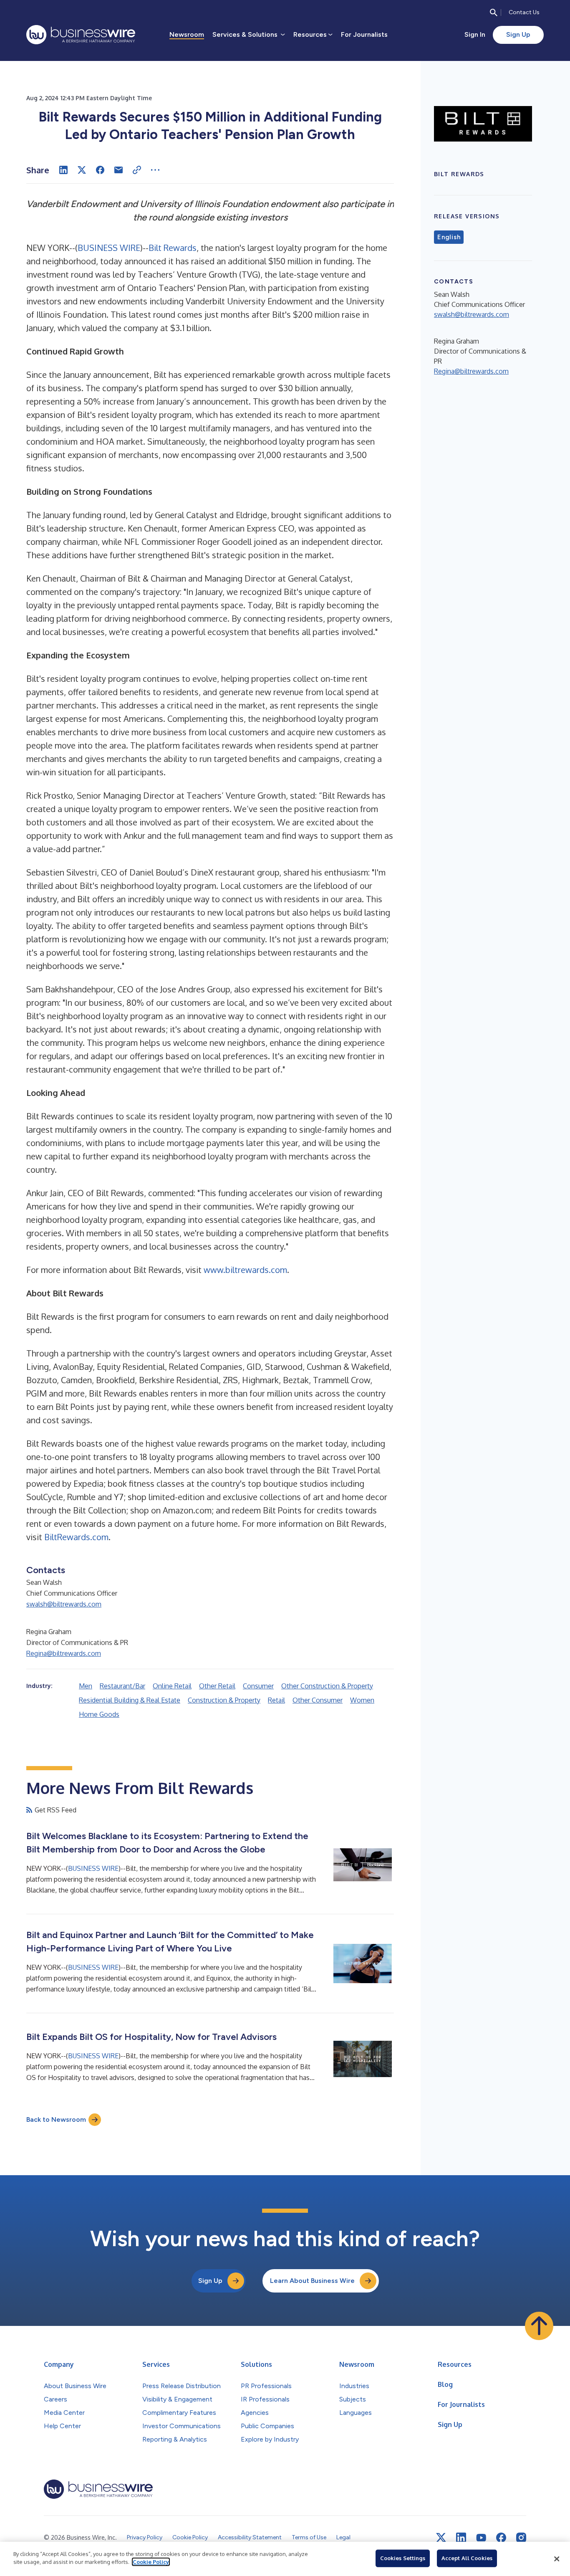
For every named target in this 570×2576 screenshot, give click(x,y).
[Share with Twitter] (82, 170)
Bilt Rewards (173, 248)
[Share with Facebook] (100, 170)
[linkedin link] (461, 2538)
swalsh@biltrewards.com (64, 1604)
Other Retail (217, 1686)
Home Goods (99, 1714)
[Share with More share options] (155, 170)
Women (362, 1700)
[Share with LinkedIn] (63, 170)
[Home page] (81, 35)
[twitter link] (441, 2538)
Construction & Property (224, 1700)
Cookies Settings (403, 2558)
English (449, 237)
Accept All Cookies (467, 2558)
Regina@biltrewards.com (64, 1653)
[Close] (557, 2559)
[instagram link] (521, 2538)
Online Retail (172, 1686)
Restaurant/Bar (122, 1686)
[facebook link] (501, 2538)
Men (86, 1686)
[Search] (494, 13)
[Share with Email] (119, 170)
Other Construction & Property (327, 1686)
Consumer (258, 1686)
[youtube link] (481, 2538)
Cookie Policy (151, 2562)
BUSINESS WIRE (109, 248)
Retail (276, 1700)
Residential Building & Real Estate (130, 1700)
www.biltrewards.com (245, 1270)
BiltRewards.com (76, 1537)
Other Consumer (318, 1700)
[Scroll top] (539, 2326)
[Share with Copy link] (137, 170)
